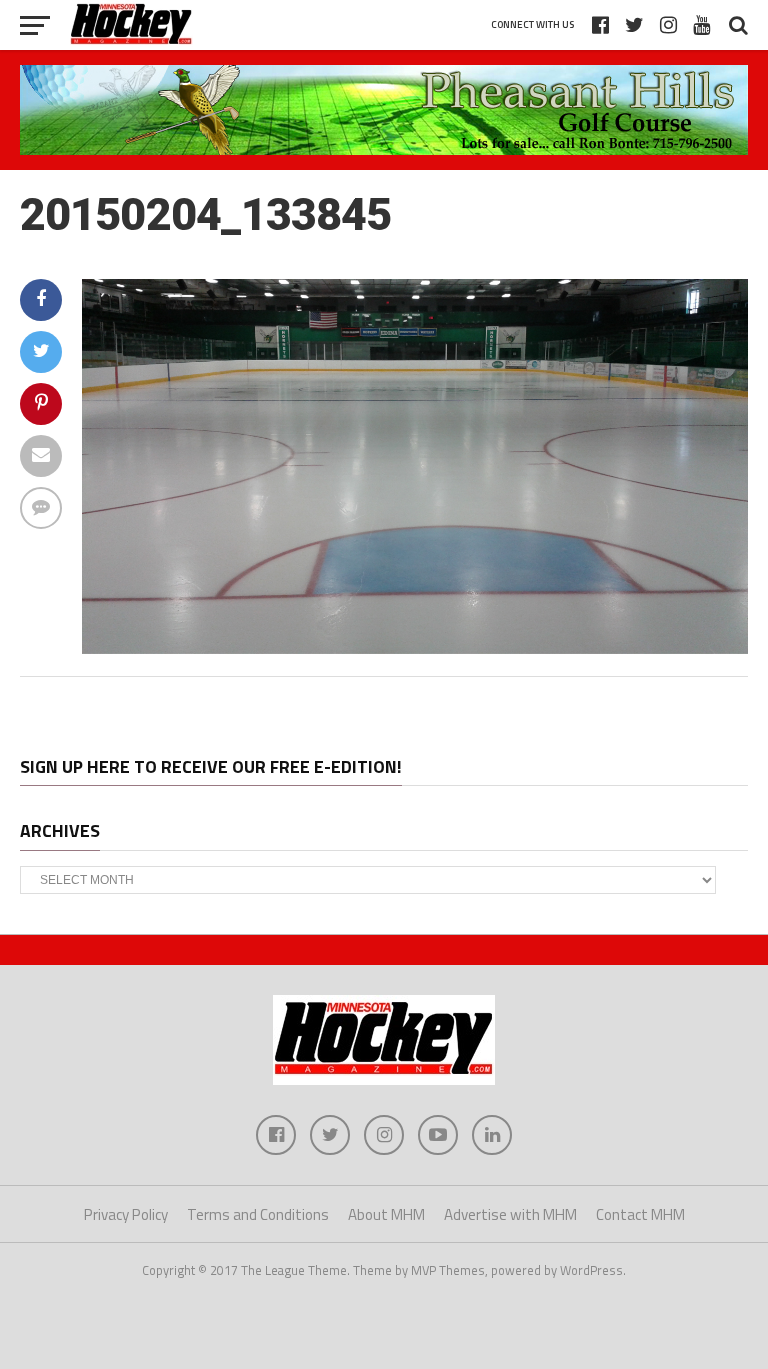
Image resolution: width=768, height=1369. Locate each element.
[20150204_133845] (415, 648)
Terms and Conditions (258, 1214)
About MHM (386, 1214)
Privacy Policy (126, 1214)
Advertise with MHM (510, 1214)
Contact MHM (640, 1214)
